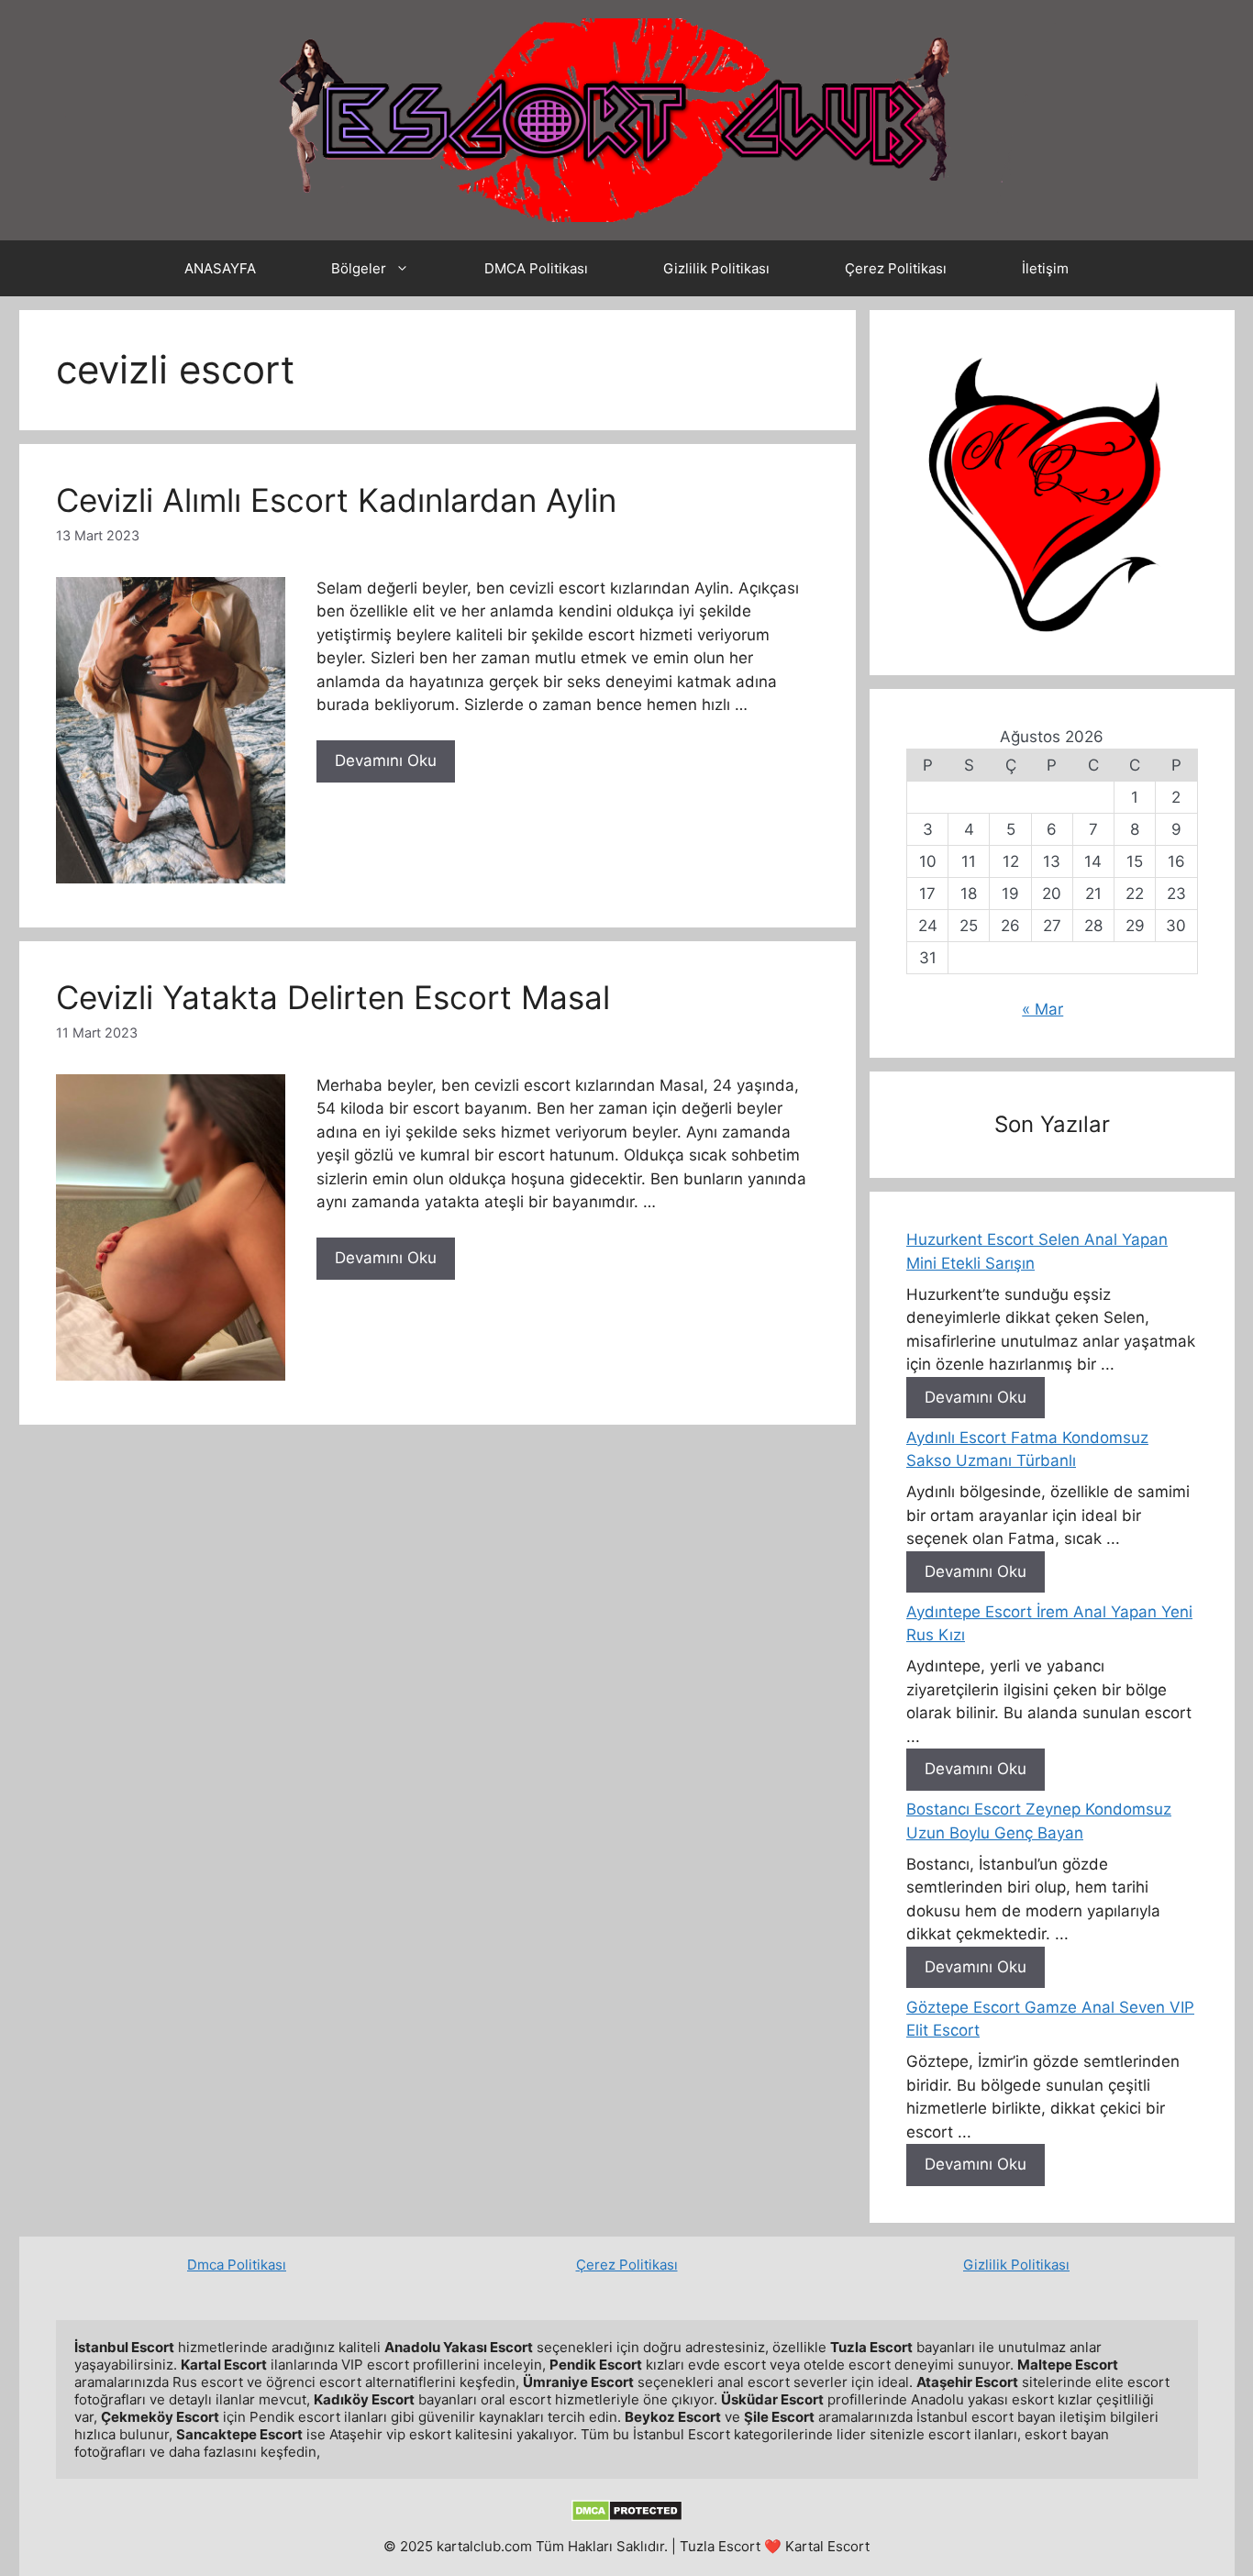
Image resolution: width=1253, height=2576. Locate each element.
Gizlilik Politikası (716, 268)
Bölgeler (359, 268)
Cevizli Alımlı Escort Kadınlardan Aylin (336, 500)
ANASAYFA (220, 268)
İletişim (1045, 268)
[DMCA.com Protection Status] (627, 2517)
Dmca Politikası (237, 2265)
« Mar (1042, 1009)
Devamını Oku (386, 761)
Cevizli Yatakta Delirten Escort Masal (333, 997)
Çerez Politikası (896, 268)
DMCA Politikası (536, 268)
